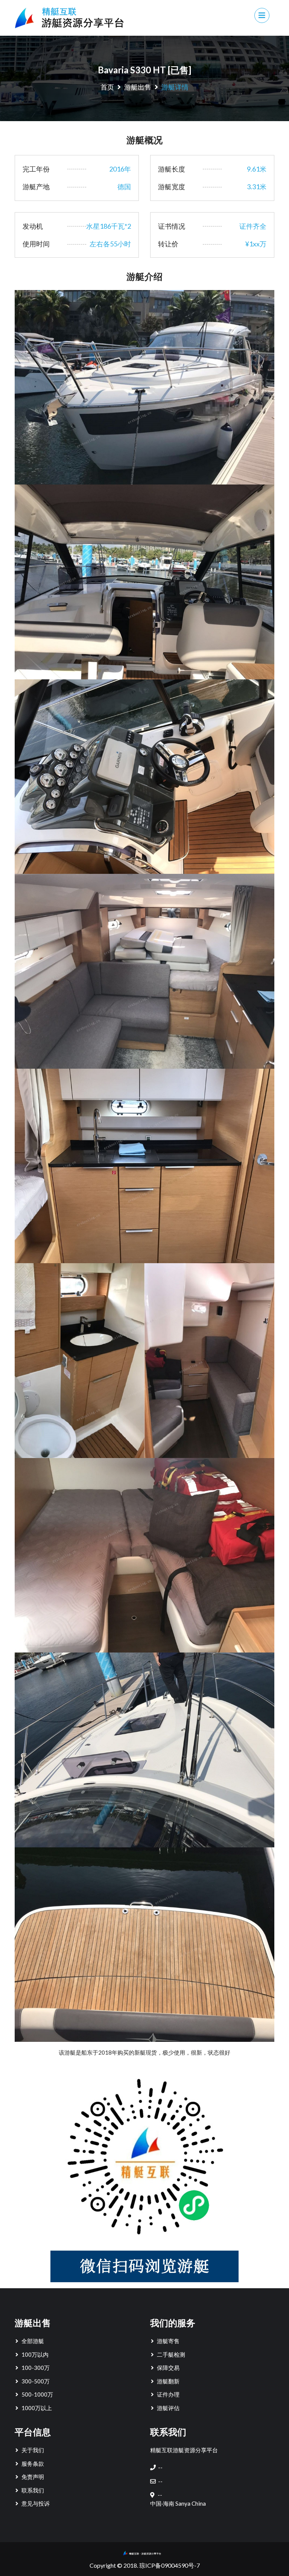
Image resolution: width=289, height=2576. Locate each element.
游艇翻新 (168, 2381)
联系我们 (33, 2490)
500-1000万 (37, 2394)
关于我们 (33, 2450)
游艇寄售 (168, 2341)
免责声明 (33, 2477)
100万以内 (35, 2354)
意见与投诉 (36, 2503)
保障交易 (168, 2368)
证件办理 (168, 2394)
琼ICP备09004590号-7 (170, 2565)
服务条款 (33, 2464)
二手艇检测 (171, 2354)
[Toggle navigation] (262, 15)
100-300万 (36, 2368)
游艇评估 (168, 2408)
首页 (107, 87)
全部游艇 (33, 2341)
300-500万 (36, 2381)
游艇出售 (138, 87)
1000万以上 (37, 2408)
